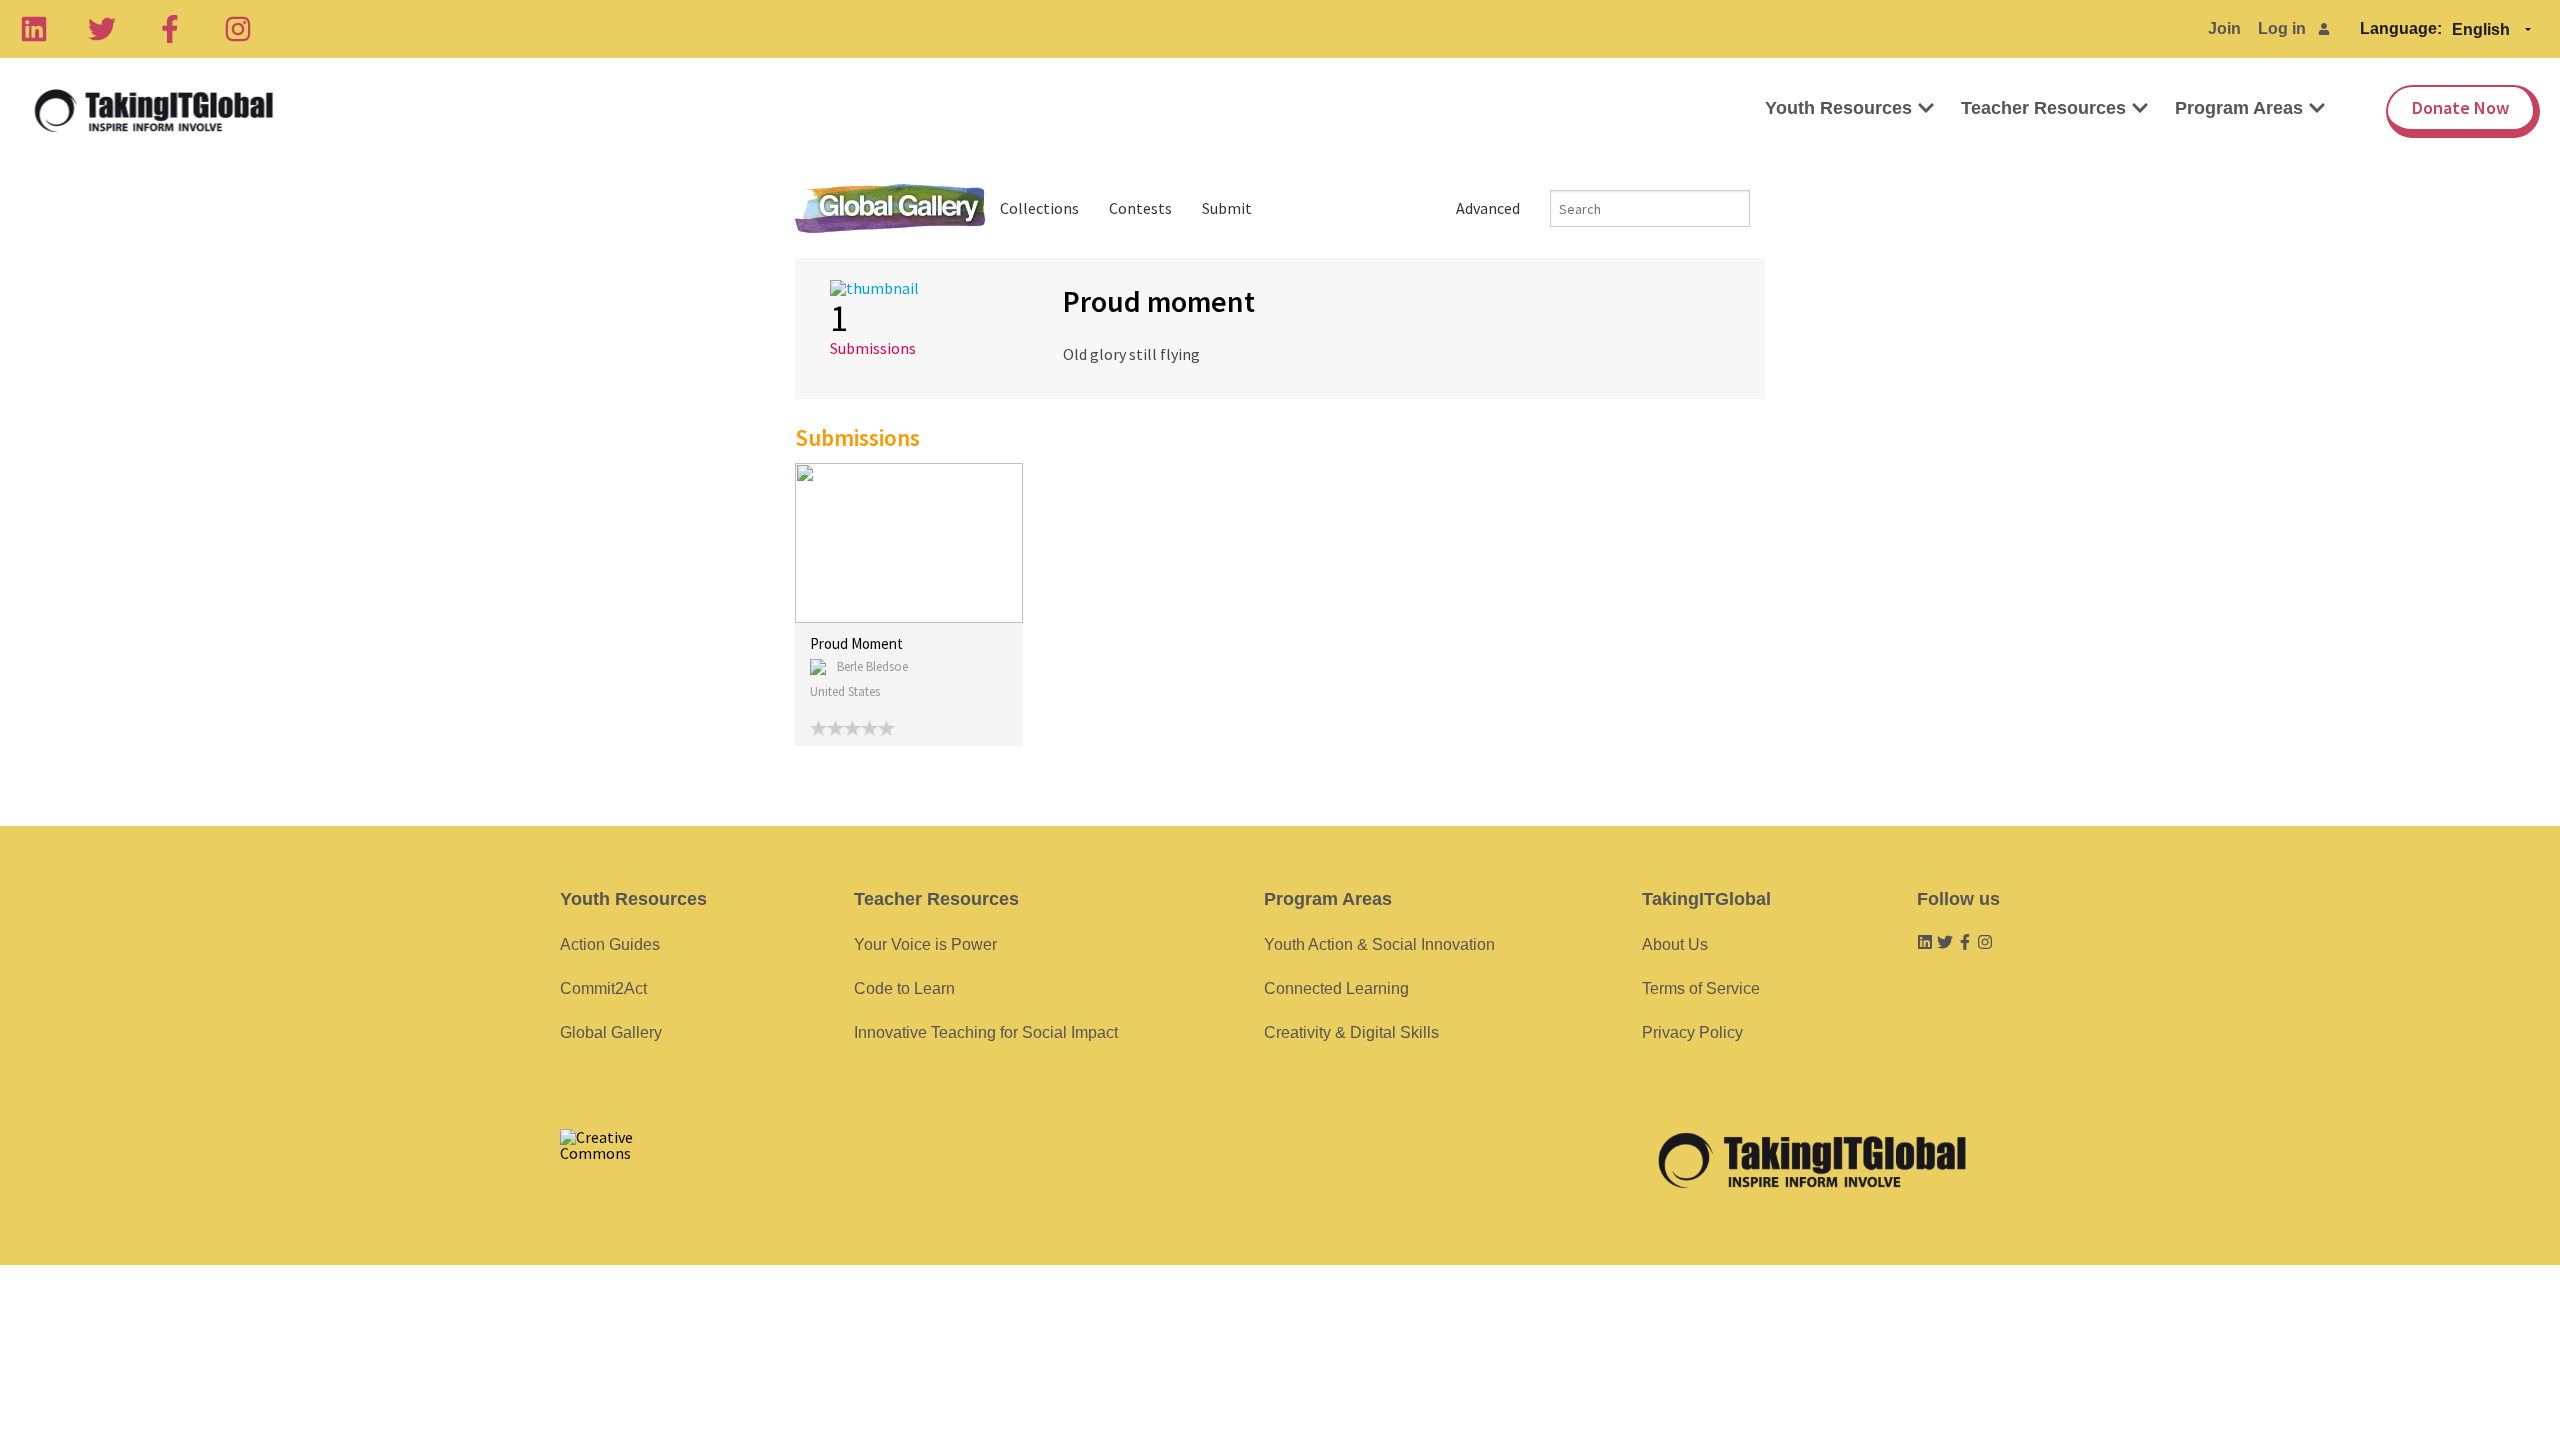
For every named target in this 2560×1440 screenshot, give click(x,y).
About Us (1675, 944)
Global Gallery (890, 208)
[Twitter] (102, 29)
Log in (2282, 28)
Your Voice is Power (925, 944)
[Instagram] (238, 29)
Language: (2401, 28)
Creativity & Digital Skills (1351, 1032)
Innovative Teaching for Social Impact (986, 1032)
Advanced (1488, 208)
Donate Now (2460, 107)
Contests (1140, 208)
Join (2224, 28)
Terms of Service (1701, 988)
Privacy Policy (1692, 1032)
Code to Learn (904, 988)
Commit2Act (603, 988)
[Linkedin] (34, 29)
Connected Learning (1336, 988)
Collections (1039, 208)
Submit (1227, 208)
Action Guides (610, 944)
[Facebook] (170, 29)
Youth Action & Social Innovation (1379, 944)
